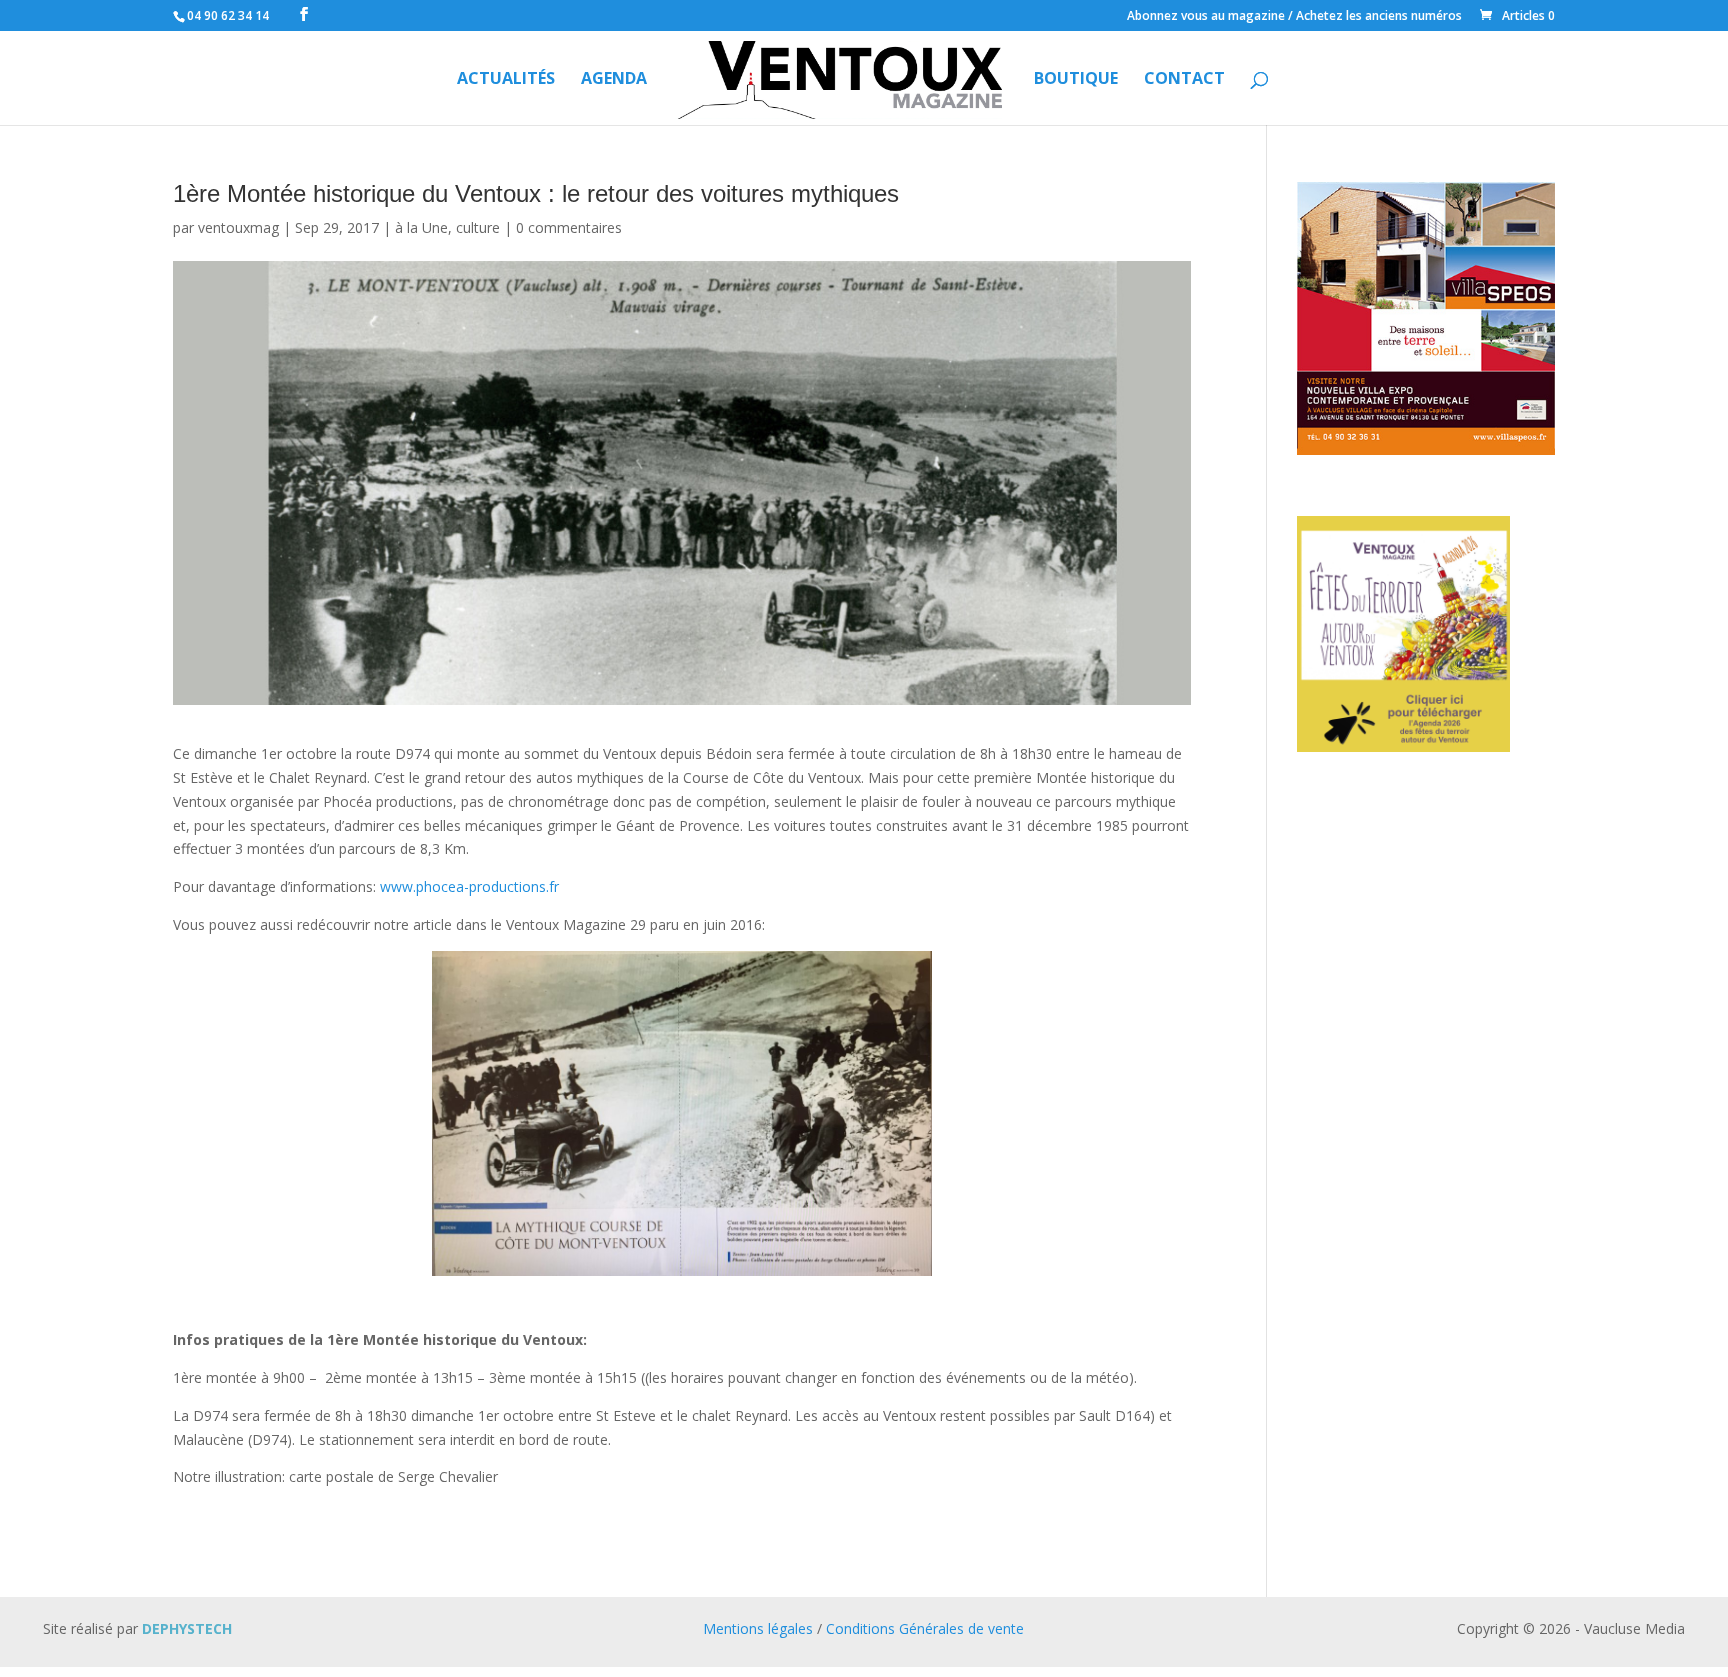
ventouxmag (238, 227)
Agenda (614, 80)
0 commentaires (569, 227)
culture (478, 227)
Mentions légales (758, 1628)
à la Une (421, 227)
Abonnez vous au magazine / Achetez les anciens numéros (1294, 17)
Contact (1184, 80)
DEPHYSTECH (187, 1628)
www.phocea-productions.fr (469, 886)
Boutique (1076, 80)
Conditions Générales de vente (925, 1628)
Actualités (506, 80)
